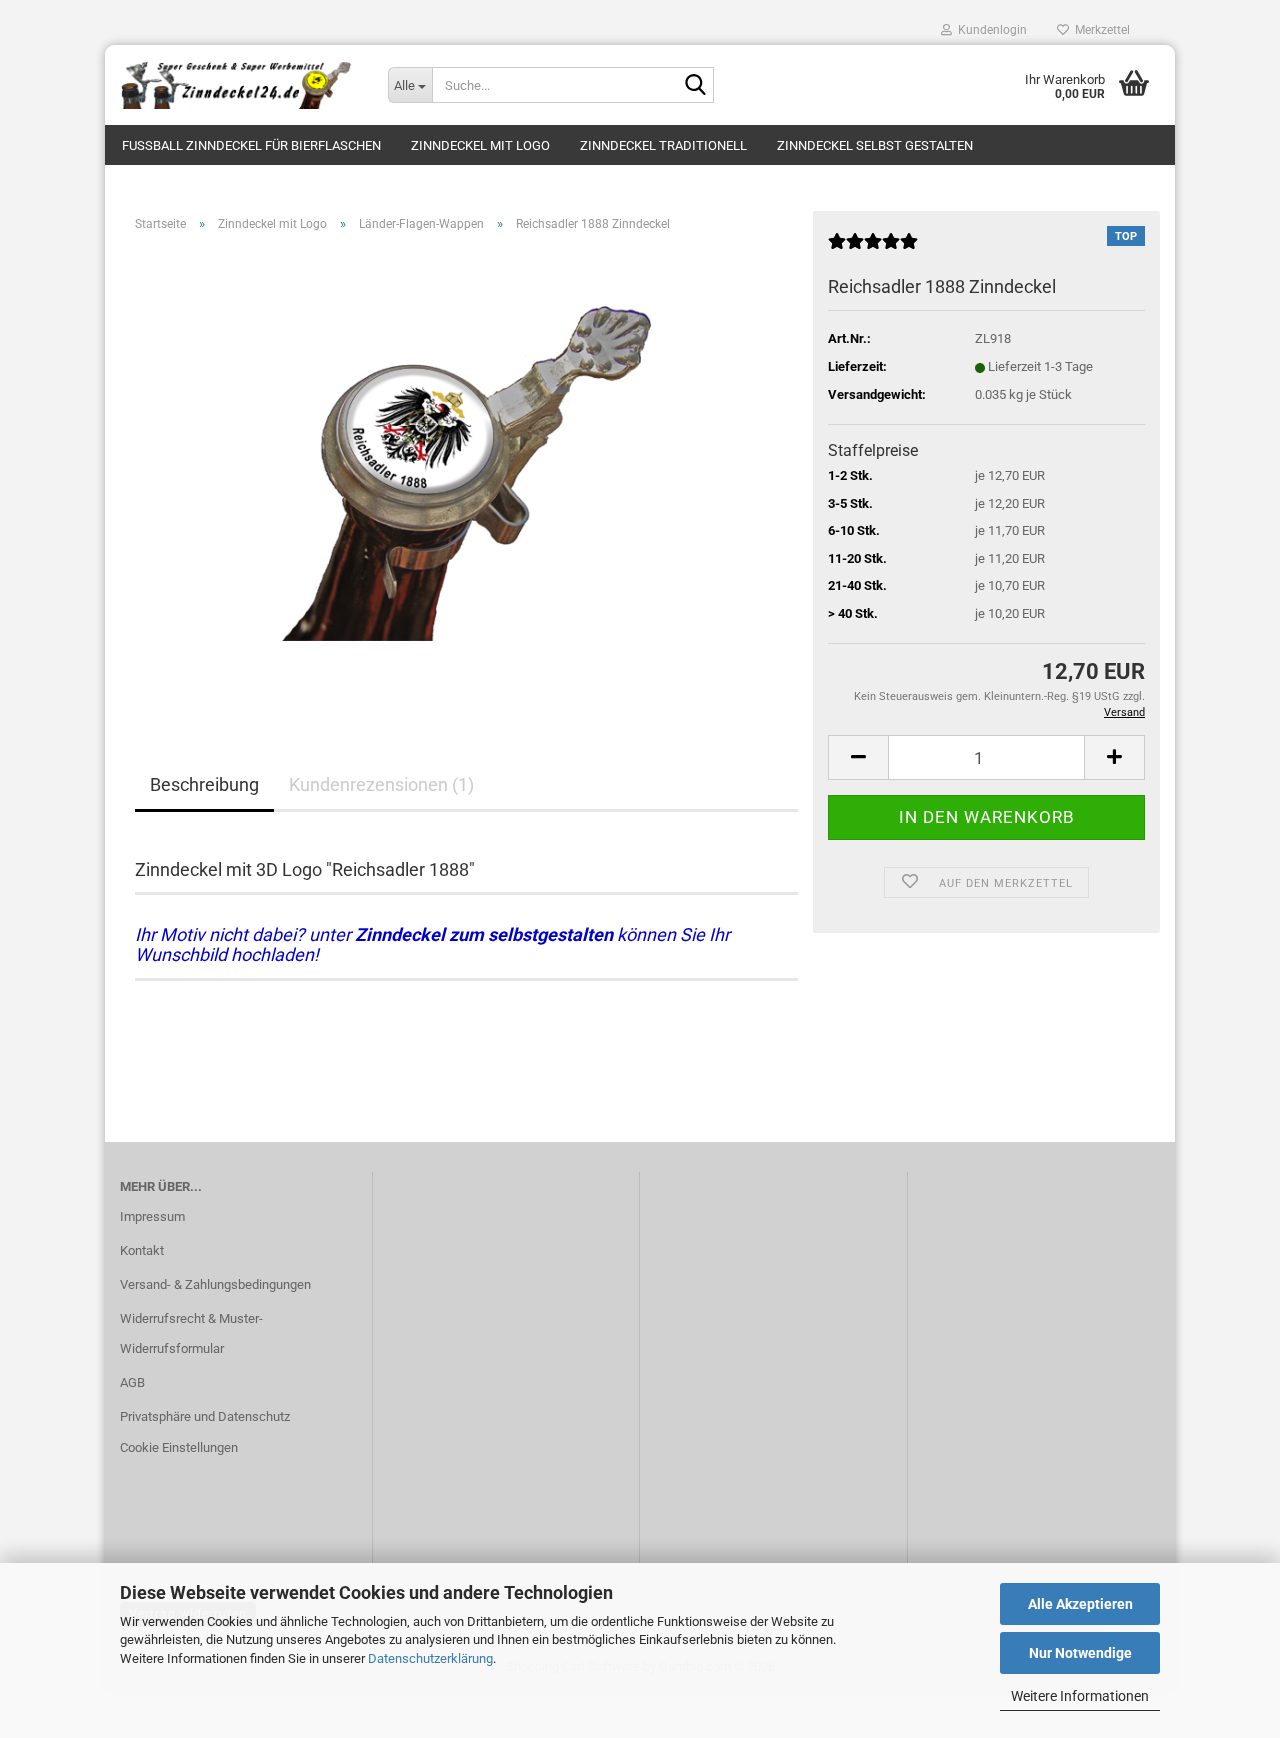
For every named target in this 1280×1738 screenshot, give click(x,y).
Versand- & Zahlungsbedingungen (215, 1284)
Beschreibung (204, 784)
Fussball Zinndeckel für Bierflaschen (251, 145)
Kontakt (142, 1250)
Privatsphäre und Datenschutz (205, 1416)
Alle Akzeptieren (1080, 1604)
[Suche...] (695, 86)
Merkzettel (1099, 30)
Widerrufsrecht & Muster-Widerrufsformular (191, 1333)
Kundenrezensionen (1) (381, 784)
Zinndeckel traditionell (663, 145)
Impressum (152, 1216)
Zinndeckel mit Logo (480, 145)
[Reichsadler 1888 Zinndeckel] (466, 472)
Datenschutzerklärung (430, 1658)
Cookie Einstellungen (179, 1447)
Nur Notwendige (1080, 1653)
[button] (858, 757)
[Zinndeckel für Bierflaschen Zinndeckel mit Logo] (239, 85)
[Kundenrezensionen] (873, 249)
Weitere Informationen (1080, 1696)
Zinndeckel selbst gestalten (875, 145)
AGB (132, 1382)
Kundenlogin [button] (989, 30)
